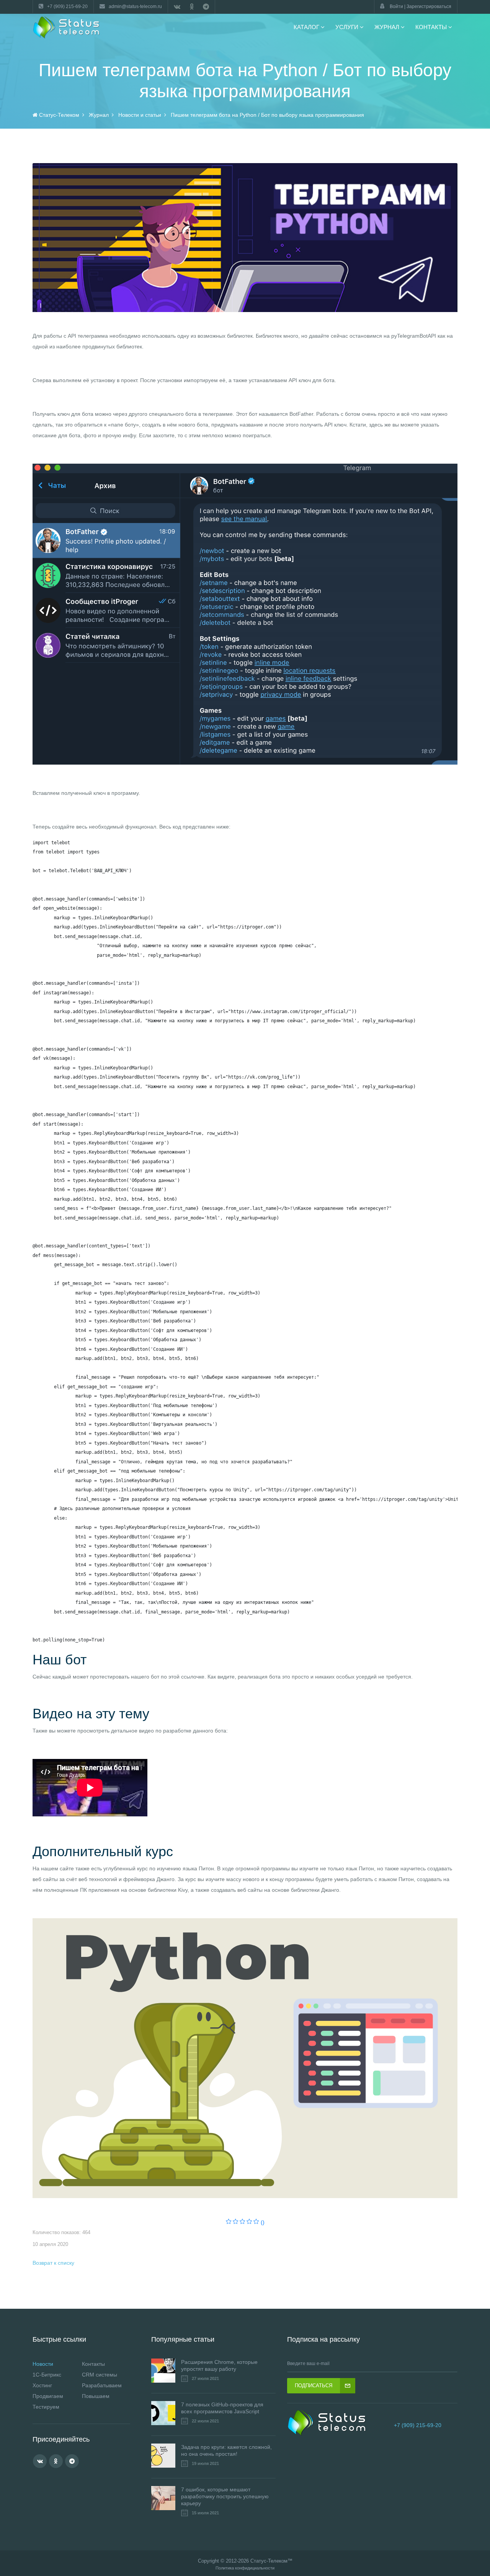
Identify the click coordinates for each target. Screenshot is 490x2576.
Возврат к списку (53, 2263)
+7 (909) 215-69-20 (418, 2425)
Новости (43, 2364)
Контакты (93, 2364)
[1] (229, 2222)
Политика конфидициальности (245, 2568)
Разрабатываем (102, 2385)
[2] (236, 2222)
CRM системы (100, 2375)
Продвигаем (48, 2396)
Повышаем (96, 2396)
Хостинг (42, 2385)
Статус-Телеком (269, 2561)
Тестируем (46, 2407)
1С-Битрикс (47, 2375)
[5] (256, 2222)
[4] (249, 2222)
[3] (243, 2222)
